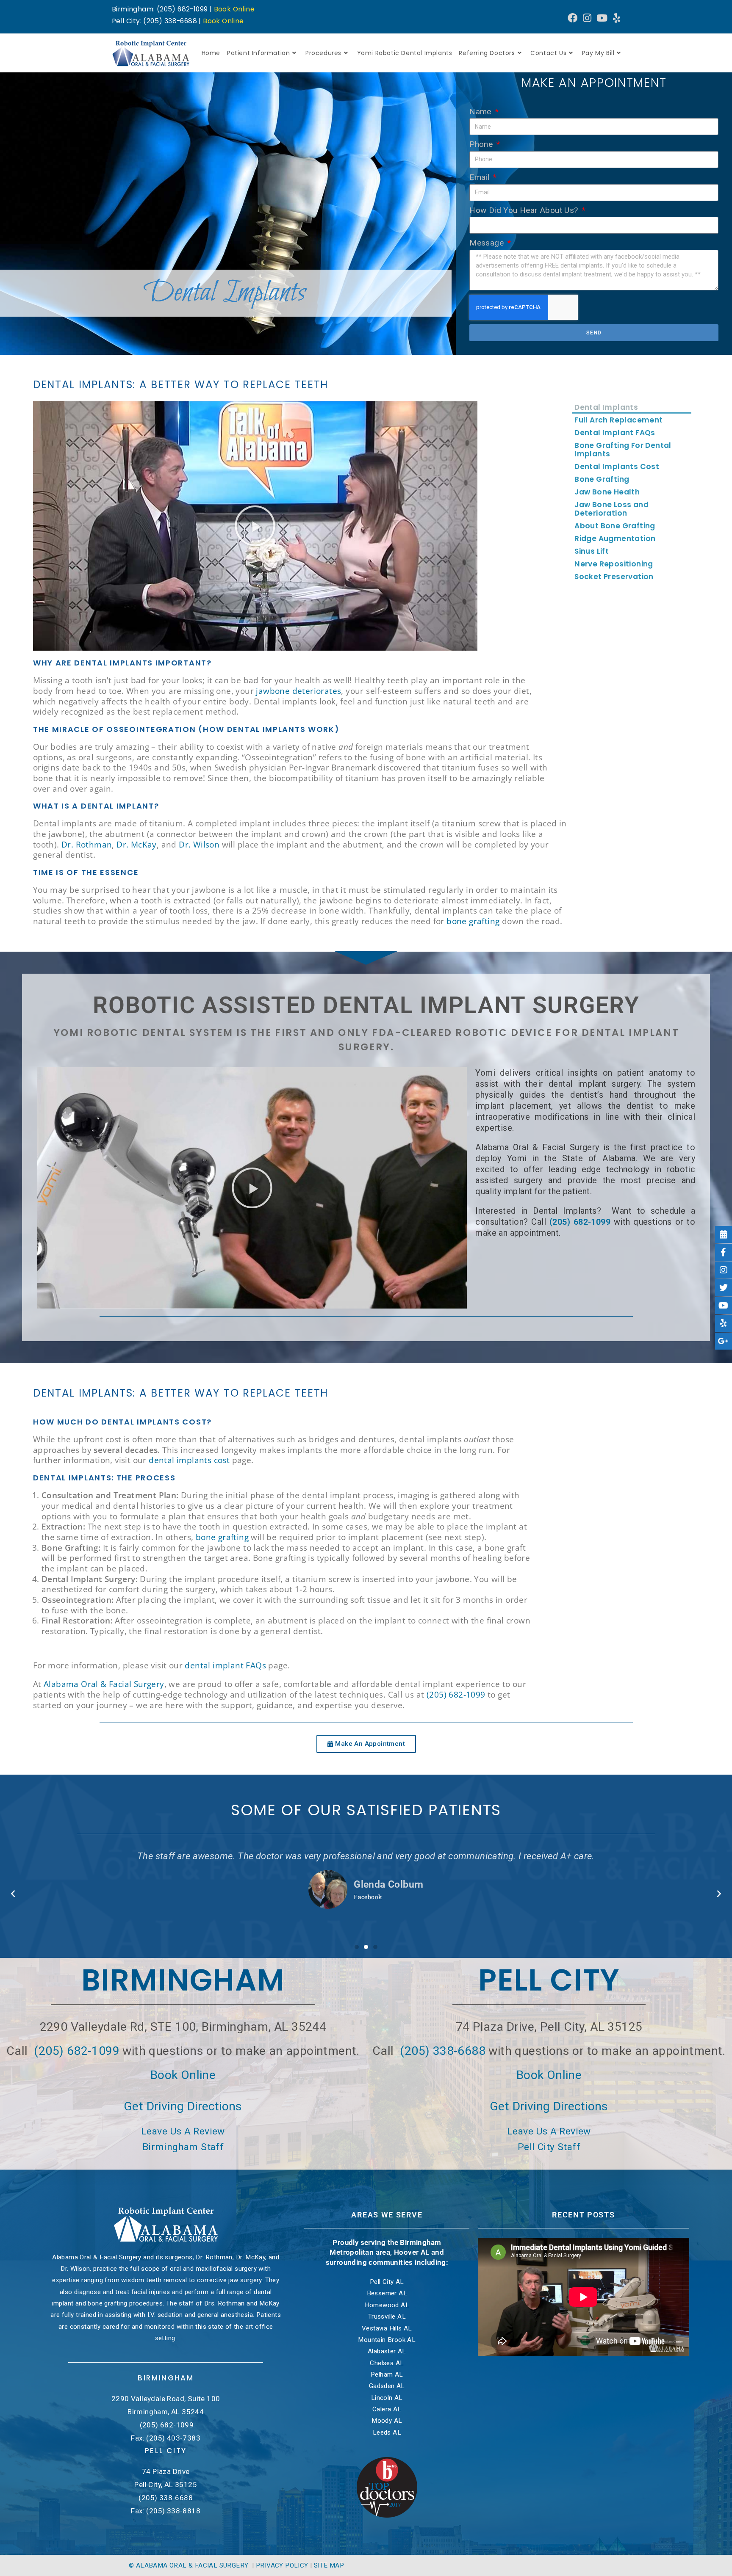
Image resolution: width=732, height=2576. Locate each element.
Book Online (234, 9)
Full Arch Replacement (618, 420)
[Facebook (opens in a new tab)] (573, 18)
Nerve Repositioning (614, 564)
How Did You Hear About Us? (525, 210)
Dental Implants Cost (617, 467)
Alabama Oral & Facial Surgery (104, 1684)
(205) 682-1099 (580, 1222)
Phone (482, 144)
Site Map (329, 2565)
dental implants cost (189, 1460)
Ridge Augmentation (615, 538)
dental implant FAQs (225, 1665)
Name (481, 112)
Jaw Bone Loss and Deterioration (611, 509)
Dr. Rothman (87, 845)
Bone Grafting (602, 479)
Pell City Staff (549, 2147)
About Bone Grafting (615, 526)
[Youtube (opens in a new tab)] (602, 18)
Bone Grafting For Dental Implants (623, 450)
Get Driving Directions (183, 2106)
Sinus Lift (592, 551)
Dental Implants (606, 407)
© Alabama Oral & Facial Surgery (190, 2565)
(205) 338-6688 (443, 2051)
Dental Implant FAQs (615, 433)
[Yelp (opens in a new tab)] (615, 18)
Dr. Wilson (199, 845)
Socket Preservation (614, 577)
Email (480, 177)
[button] (255, 526)
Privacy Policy (282, 2565)
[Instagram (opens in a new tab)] (587, 18)
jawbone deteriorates (298, 691)
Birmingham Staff (183, 2147)
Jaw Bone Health (607, 492)
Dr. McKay (137, 845)
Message (488, 243)
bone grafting (473, 921)
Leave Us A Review (183, 2131)
